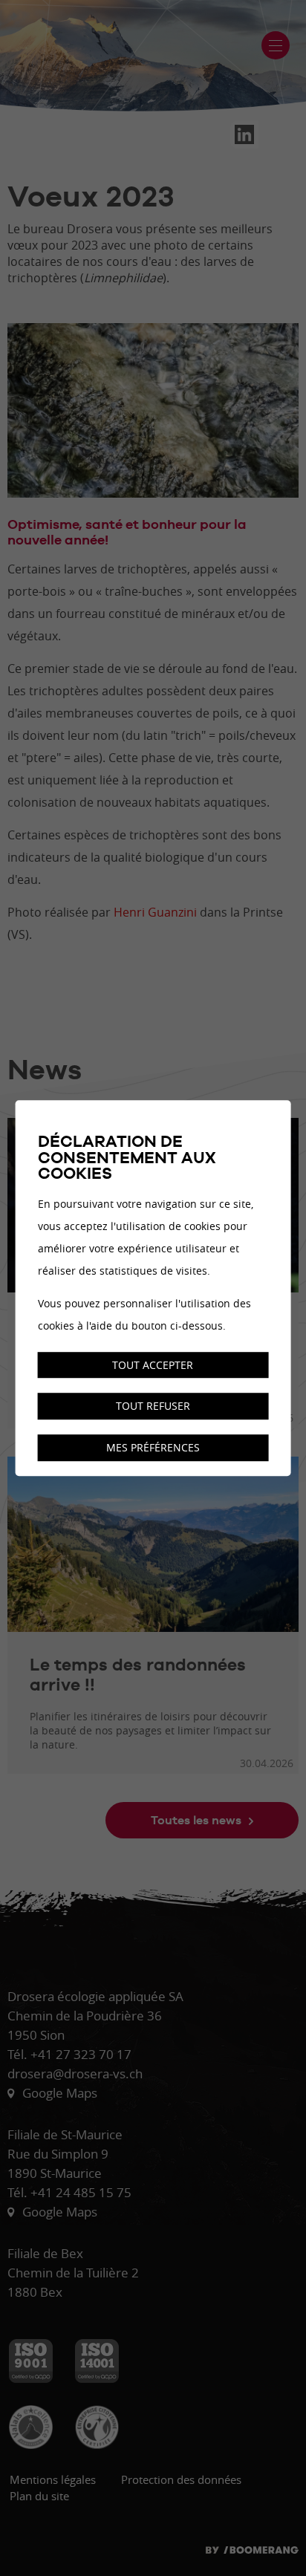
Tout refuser (153, 1406)
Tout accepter (153, 1365)
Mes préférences (153, 1447)
